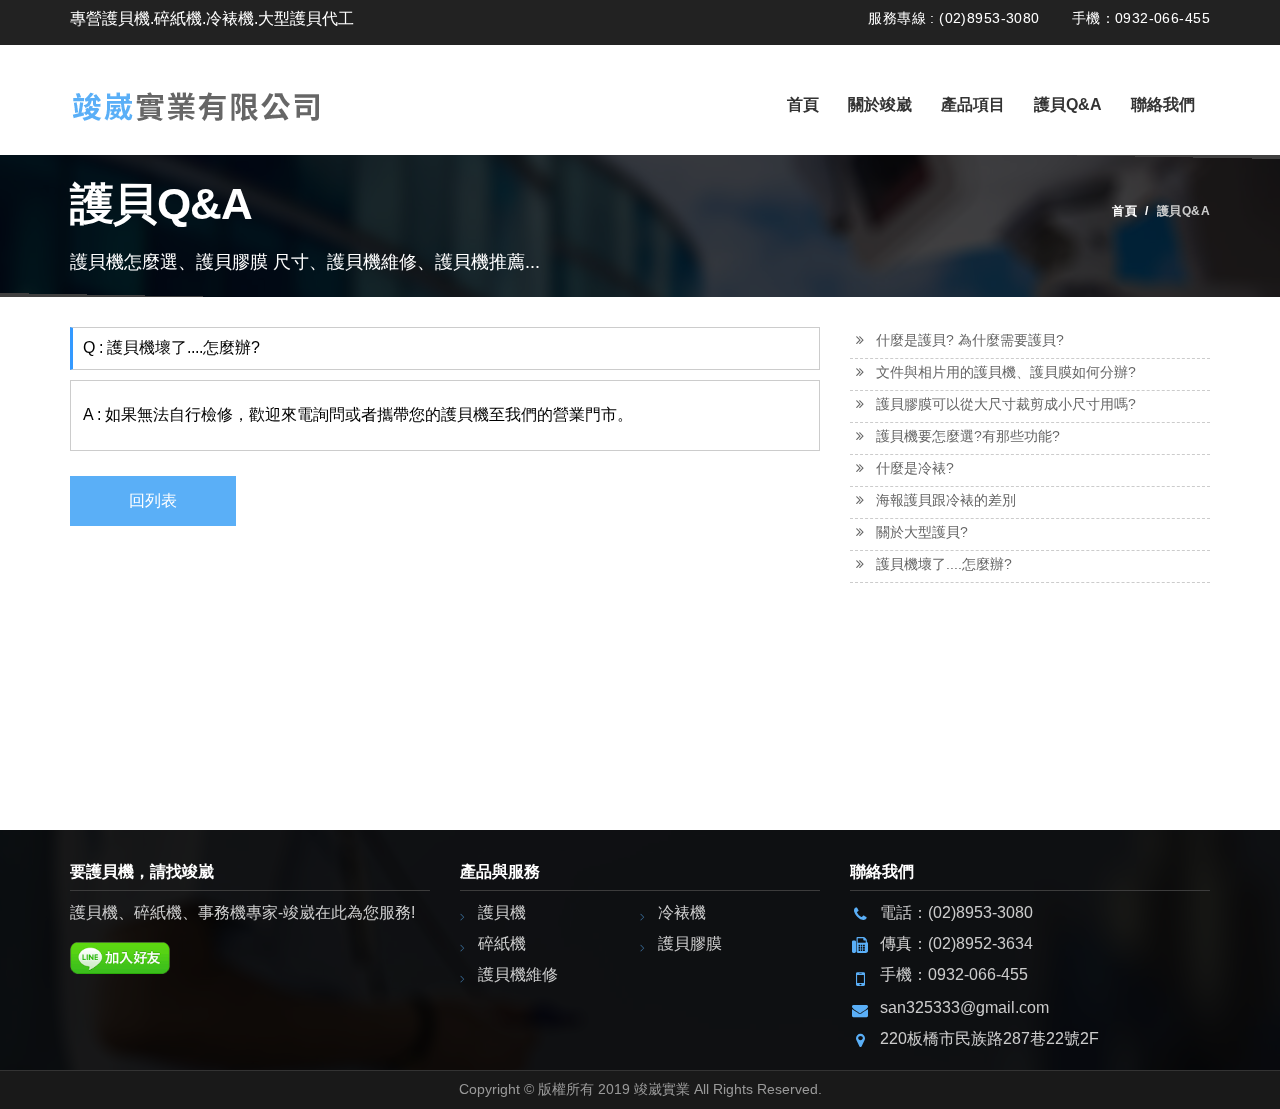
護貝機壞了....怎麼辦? (944, 564)
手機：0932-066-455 (1141, 18)
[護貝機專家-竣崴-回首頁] (196, 87)
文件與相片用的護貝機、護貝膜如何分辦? (1006, 372)
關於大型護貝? (922, 532)
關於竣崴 (880, 104)
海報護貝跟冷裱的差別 (946, 500)
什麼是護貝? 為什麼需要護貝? (970, 340)
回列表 (153, 500)
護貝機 (502, 912)
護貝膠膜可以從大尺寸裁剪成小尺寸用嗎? (1006, 404)
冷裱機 (682, 912)
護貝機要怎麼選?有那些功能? (968, 436)
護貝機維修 (518, 974)
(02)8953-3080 (980, 912)
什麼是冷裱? (915, 468)
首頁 (803, 104)
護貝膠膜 (690, 943)
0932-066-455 (978, 974)
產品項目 (973, 104)
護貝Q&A (1068, 104)
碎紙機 (502, 943)
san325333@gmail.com (964, 1007)
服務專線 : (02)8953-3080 (953, 18)
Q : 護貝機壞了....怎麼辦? (171, 347)
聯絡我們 (1163, 104)
